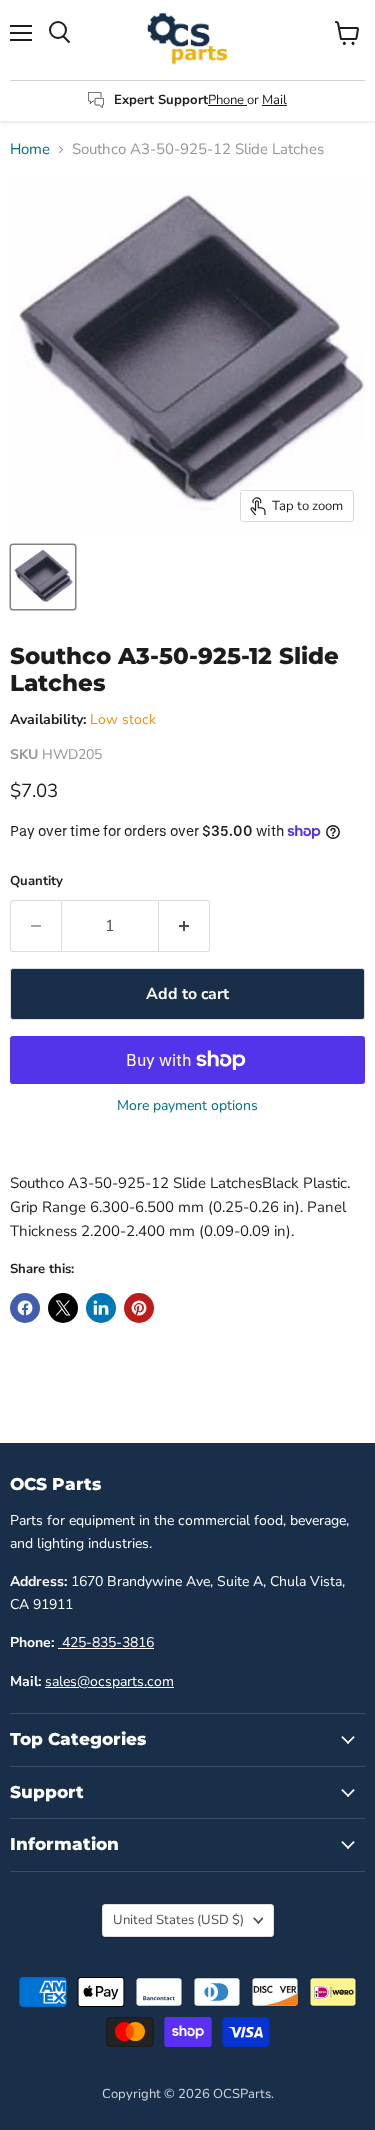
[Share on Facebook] (25, 1308)
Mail (274, 100)
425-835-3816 (106, 1642)
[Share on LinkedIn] (101, 1308)
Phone (227, 100)
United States (178, 1920)
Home (30, 149)
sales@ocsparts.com (109, 1681)
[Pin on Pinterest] (139, 1308)
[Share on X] (63, 1308)
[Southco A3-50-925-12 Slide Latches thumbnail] (43, 577)
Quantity (36, 881)
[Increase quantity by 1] (184, 926)
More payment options (187, 1106)
